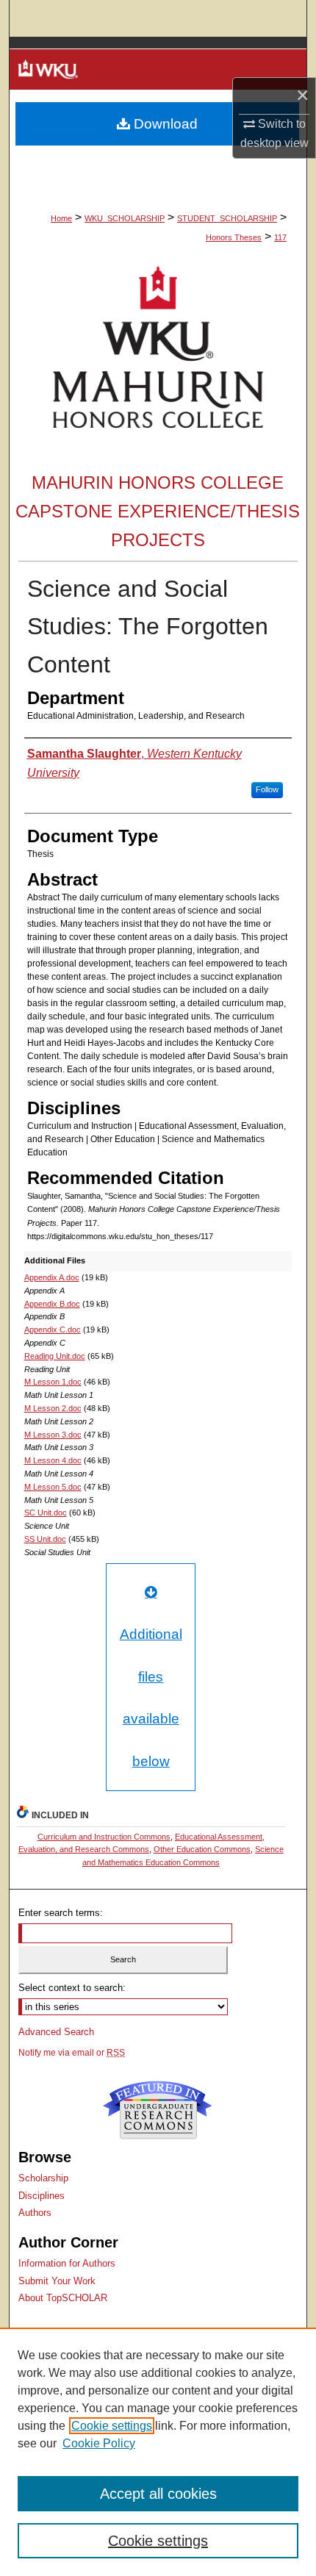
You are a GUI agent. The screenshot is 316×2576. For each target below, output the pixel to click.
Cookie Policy (99, 2443)
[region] (158, 2452)
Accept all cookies (158, 2494)
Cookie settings (112, 2426)
